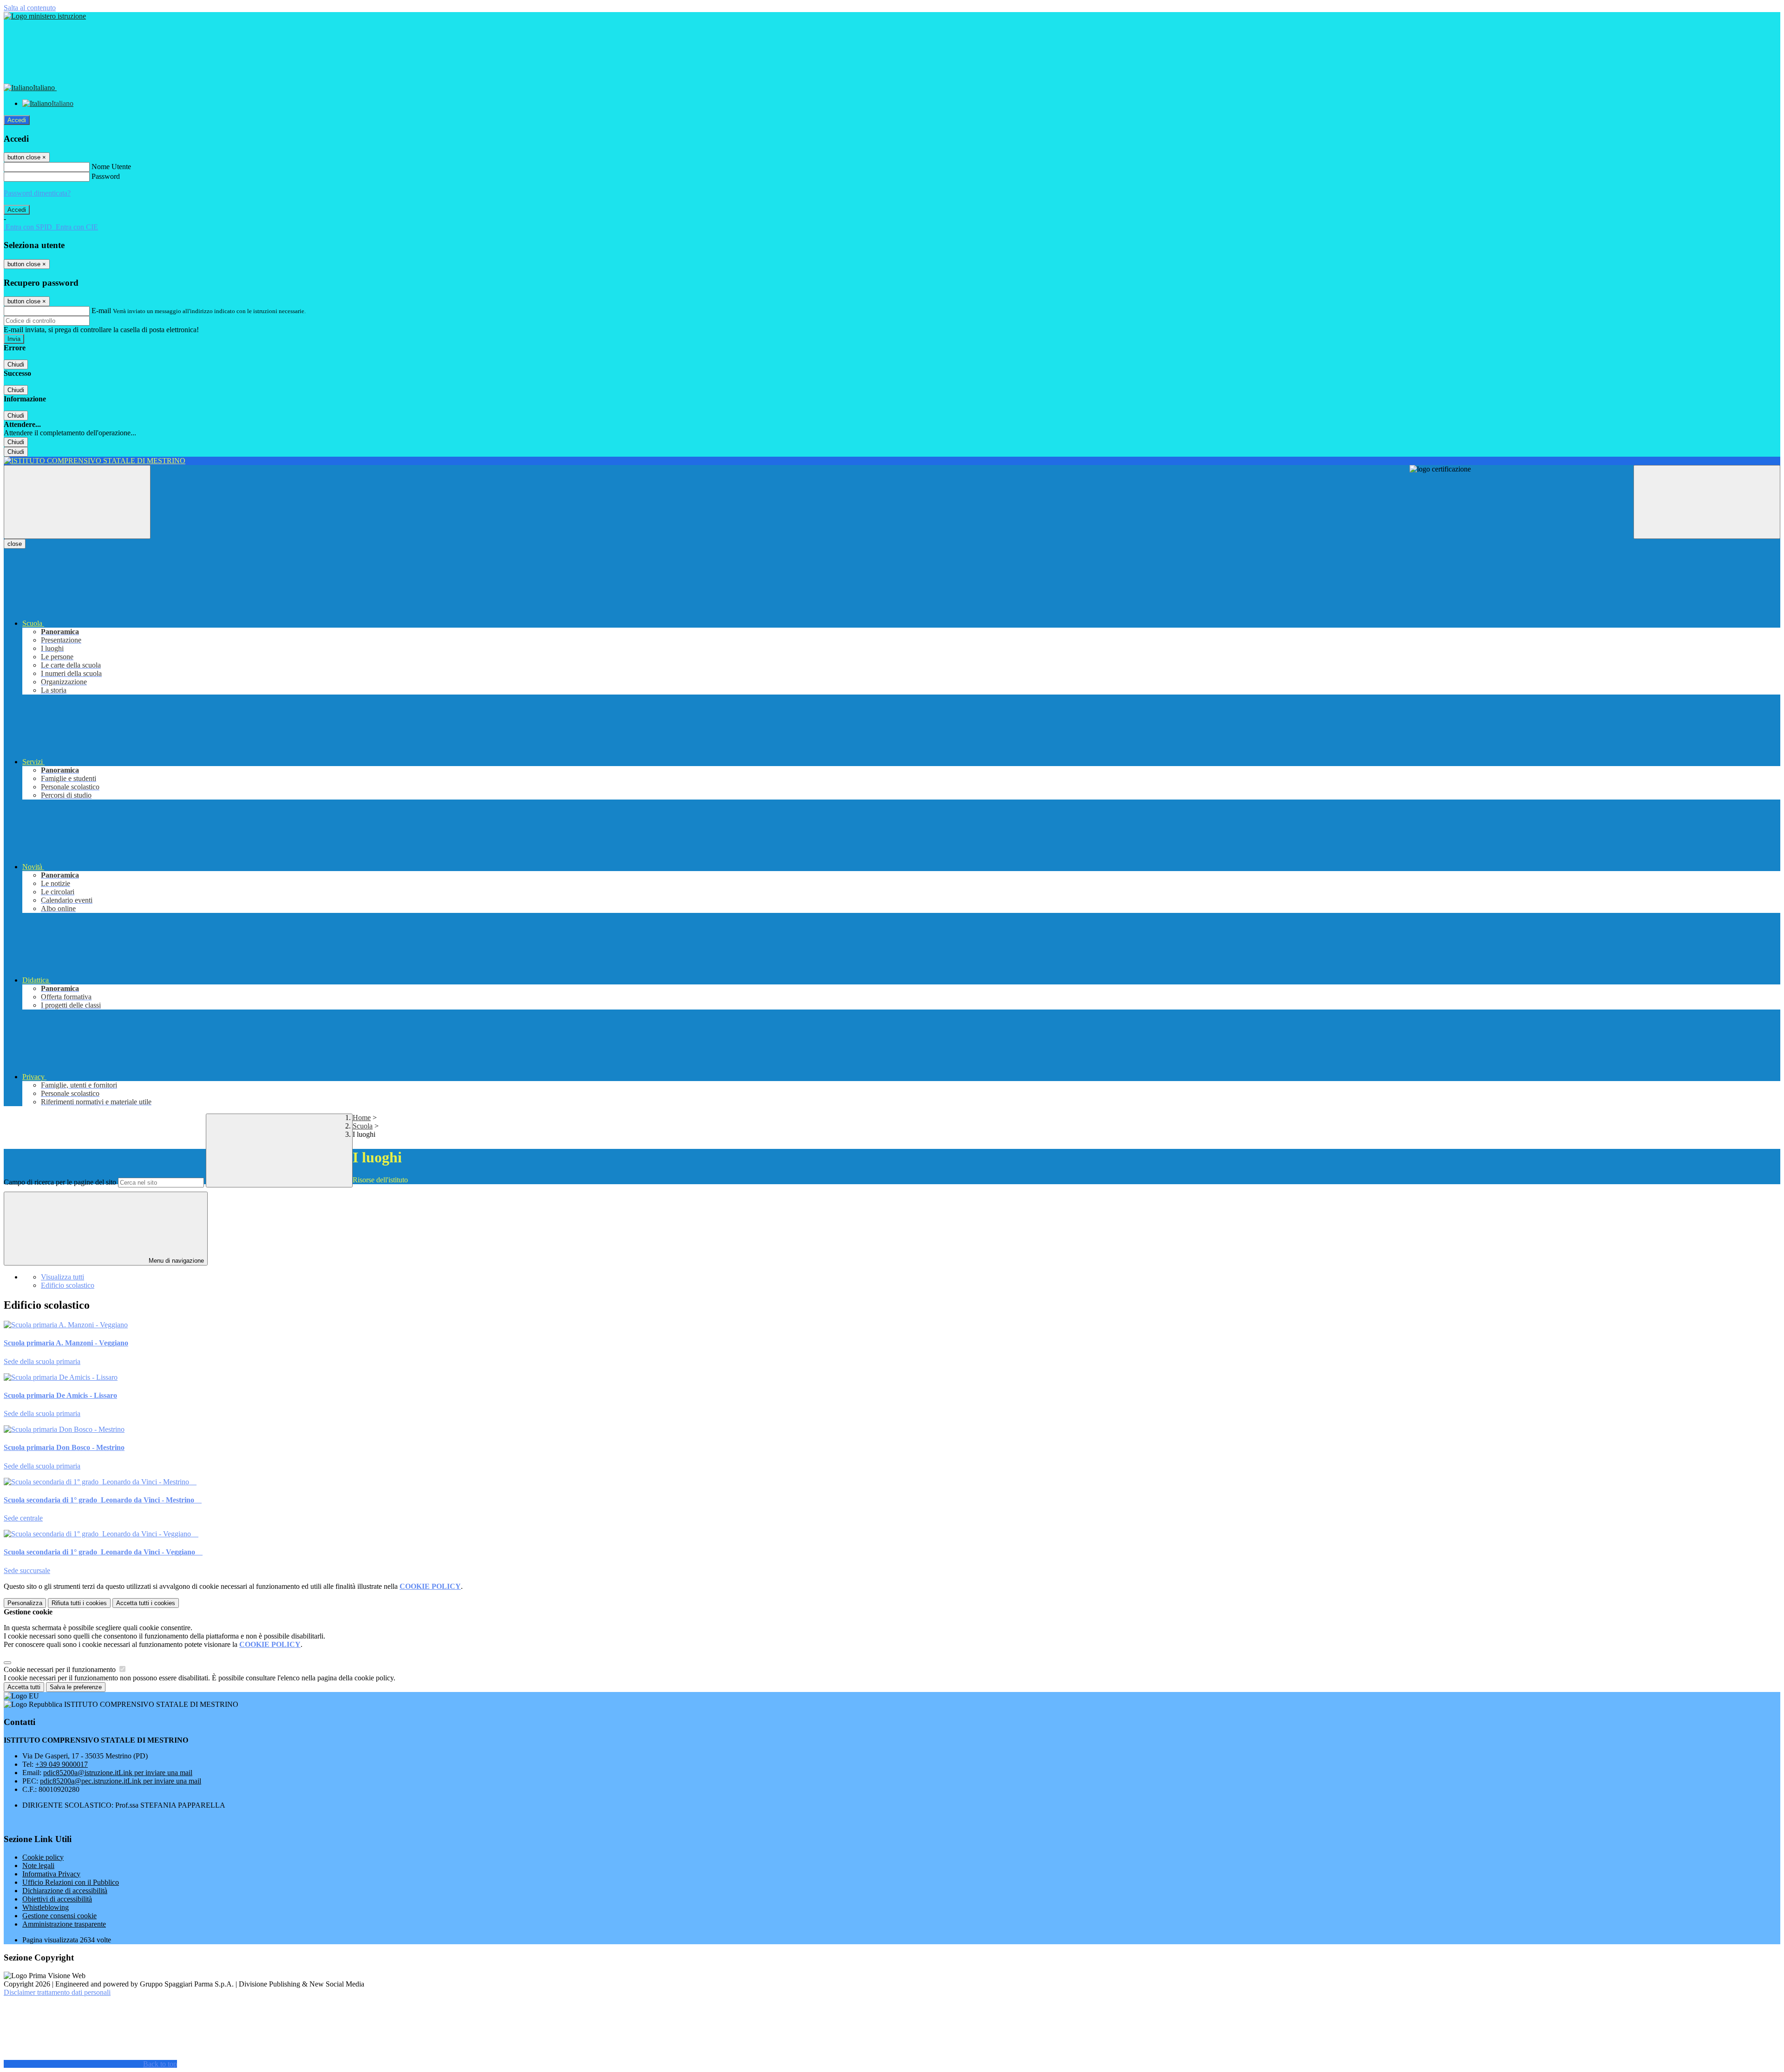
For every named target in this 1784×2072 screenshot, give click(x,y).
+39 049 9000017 (62, 1764)
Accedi (17, 120)
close (15, 544)
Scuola (363, 1126)
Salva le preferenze (76, 1687)
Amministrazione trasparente (64, 1924)
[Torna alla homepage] (892, 461)
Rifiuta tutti (79, 1603)
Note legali (38, 1865)
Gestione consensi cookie (59, 1916)
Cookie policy (43, 1857)
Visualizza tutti (62, 1277)
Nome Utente (111, 167)
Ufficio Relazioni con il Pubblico (71, 1882)
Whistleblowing (46, 1907)
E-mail (101, 311)
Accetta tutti (146, 1603)
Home (362, 1118)
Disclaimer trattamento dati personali (57, 1992)
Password (106, 176)
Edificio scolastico (68, 1285)
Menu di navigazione (175, 1261)
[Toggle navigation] (77, 502)
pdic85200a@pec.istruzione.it (121, 1781)
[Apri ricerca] (1707, 502)
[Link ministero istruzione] (45, 16)
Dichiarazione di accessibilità (65, 1891)
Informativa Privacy (51, 1874)
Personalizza (25, 1603)
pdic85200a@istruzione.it (118, 1773)
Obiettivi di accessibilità (57, 1899)
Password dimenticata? (37, 193)
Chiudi (16, 364)
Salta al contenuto (30, 8)
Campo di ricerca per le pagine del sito (60, 1182)
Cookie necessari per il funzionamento (61, 1669)
